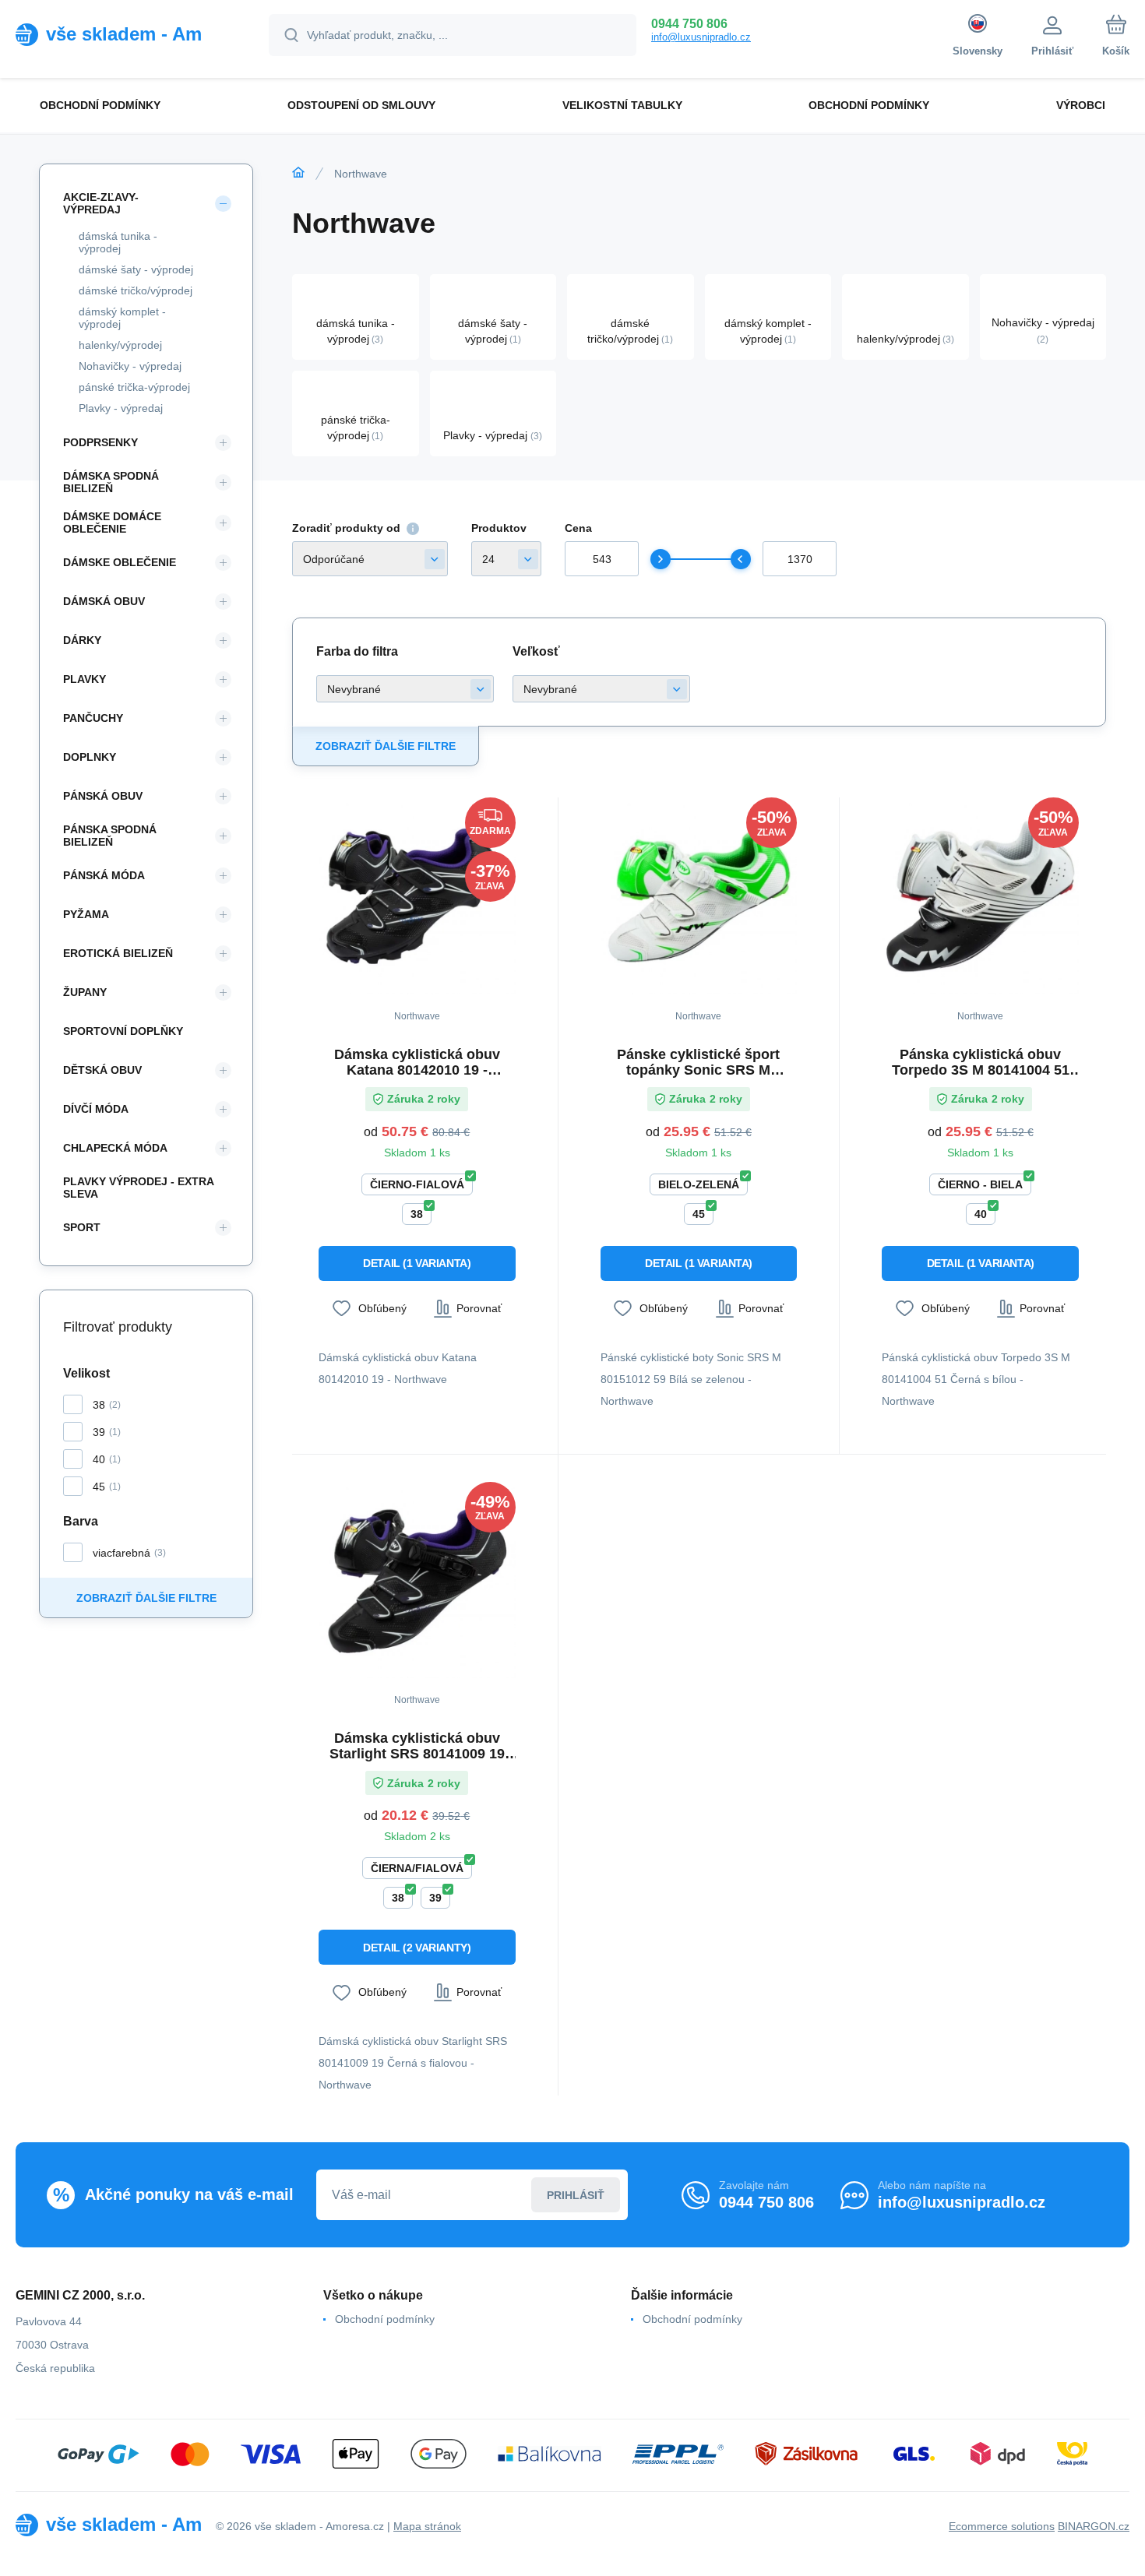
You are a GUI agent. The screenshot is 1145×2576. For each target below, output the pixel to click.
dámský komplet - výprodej (122, 318)
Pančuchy (93, 718)
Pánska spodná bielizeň (110, 836)
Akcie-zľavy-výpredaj (101, 203)
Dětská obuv (102, 1070)
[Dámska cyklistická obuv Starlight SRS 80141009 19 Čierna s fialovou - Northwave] (417, 1580)
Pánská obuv (103, 796)
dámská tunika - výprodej (118, 242)
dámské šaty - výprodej (136, 269)
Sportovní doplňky (123, 1031)
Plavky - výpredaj (121, 408)
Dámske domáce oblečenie (112, 523)
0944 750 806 (689, 24)
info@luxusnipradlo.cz (701, 37)
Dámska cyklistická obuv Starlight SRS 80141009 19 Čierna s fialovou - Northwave (417, 1746)
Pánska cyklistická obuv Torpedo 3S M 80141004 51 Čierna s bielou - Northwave (980, 1062)
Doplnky (90, 757)
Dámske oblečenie (120, 562)
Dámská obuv (104, 601)
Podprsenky (100, 442)
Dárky (82, 640)
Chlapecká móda (115, 1148)
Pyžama (86, 914)
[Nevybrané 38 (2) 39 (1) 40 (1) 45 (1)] (601, 689)
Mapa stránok (427, 2526)
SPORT (82, 1227)
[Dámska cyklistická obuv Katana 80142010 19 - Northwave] (417, 896)
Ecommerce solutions (1002, 2526)
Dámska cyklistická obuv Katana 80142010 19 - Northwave (417, 1062)
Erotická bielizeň (118, 953)
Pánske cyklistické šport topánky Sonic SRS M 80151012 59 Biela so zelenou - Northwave (698, 1062)
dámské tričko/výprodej (136, 290)
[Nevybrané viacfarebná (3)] (405, 689)
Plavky (85, 679)
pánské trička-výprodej (134, 387)
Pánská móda (104, 875)
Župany (85, 992)
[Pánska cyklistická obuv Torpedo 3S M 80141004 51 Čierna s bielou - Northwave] (980, 896)
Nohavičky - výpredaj (130, 366)
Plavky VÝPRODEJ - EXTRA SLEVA (138, 1188)
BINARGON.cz (1094, 2526)
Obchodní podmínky (385, 2319)
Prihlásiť (576, 2195)
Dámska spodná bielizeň (111, 482)
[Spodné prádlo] (298, 173)
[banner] (123, 34)
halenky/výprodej (120, 345)
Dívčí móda (96, 1109)
